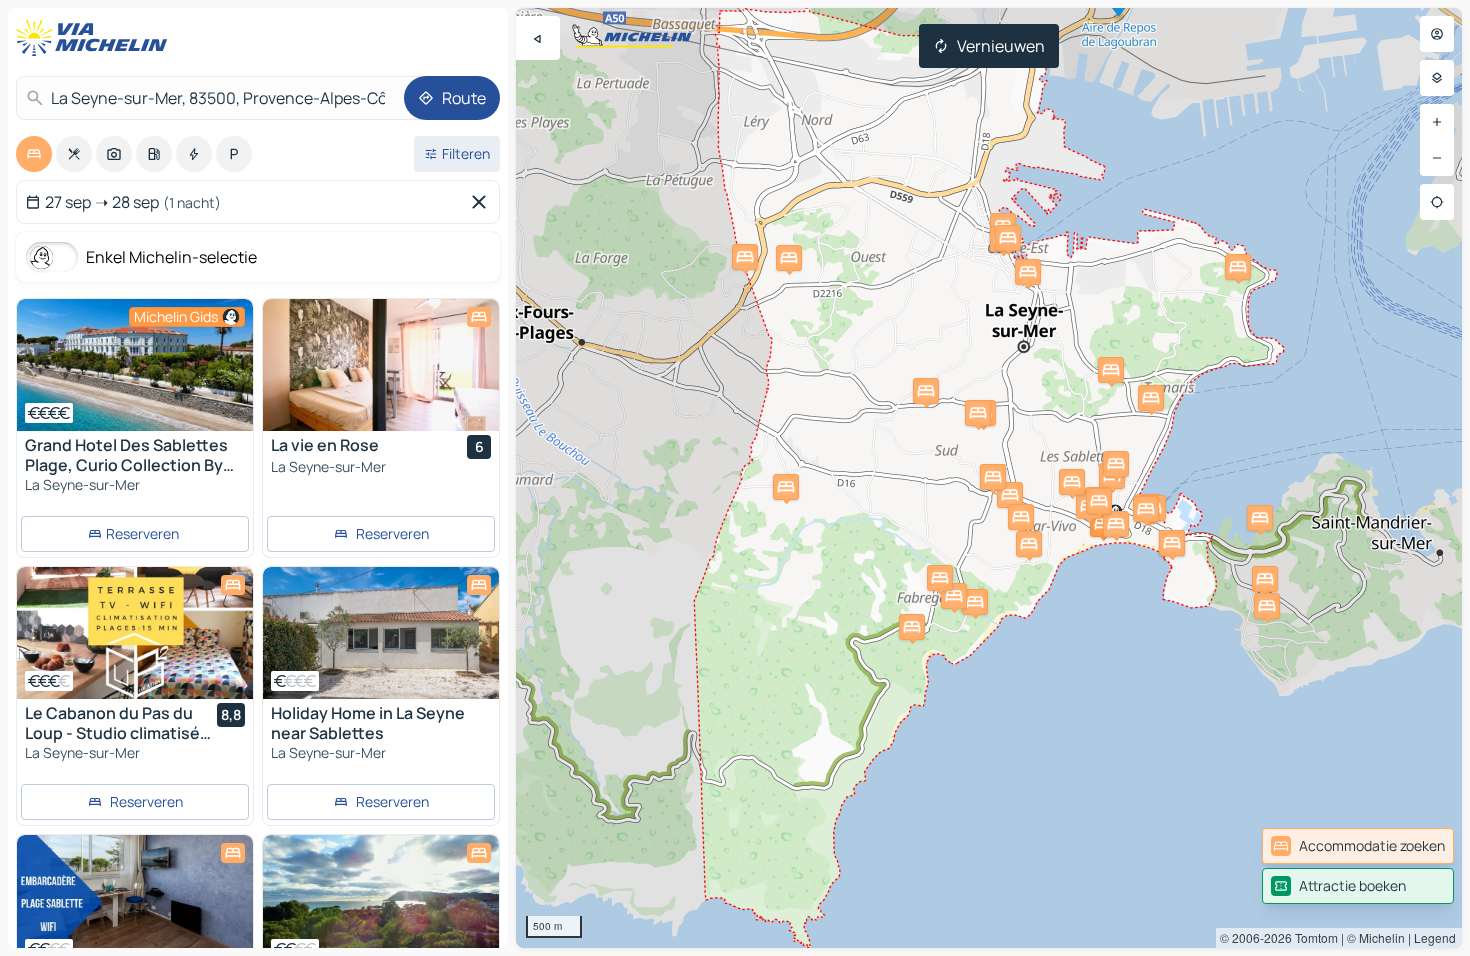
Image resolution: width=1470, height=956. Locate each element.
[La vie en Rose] (381, 365)
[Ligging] (1437, 202)
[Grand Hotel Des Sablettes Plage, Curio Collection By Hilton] (135, 365)
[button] (1151, 398)
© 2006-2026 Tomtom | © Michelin (1312, 937)
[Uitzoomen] (1437, 158)
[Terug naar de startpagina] (96, 38)
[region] (135, 365)
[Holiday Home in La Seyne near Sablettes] (381, 633)
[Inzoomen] (1437, 122)
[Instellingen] (1437, 78)
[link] (1358, 846)
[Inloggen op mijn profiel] (1437, 34)
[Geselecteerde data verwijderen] (483, 202)
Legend (1435, 937)
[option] (34, 154)
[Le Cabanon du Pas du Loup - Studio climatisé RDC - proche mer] (135, 633)
